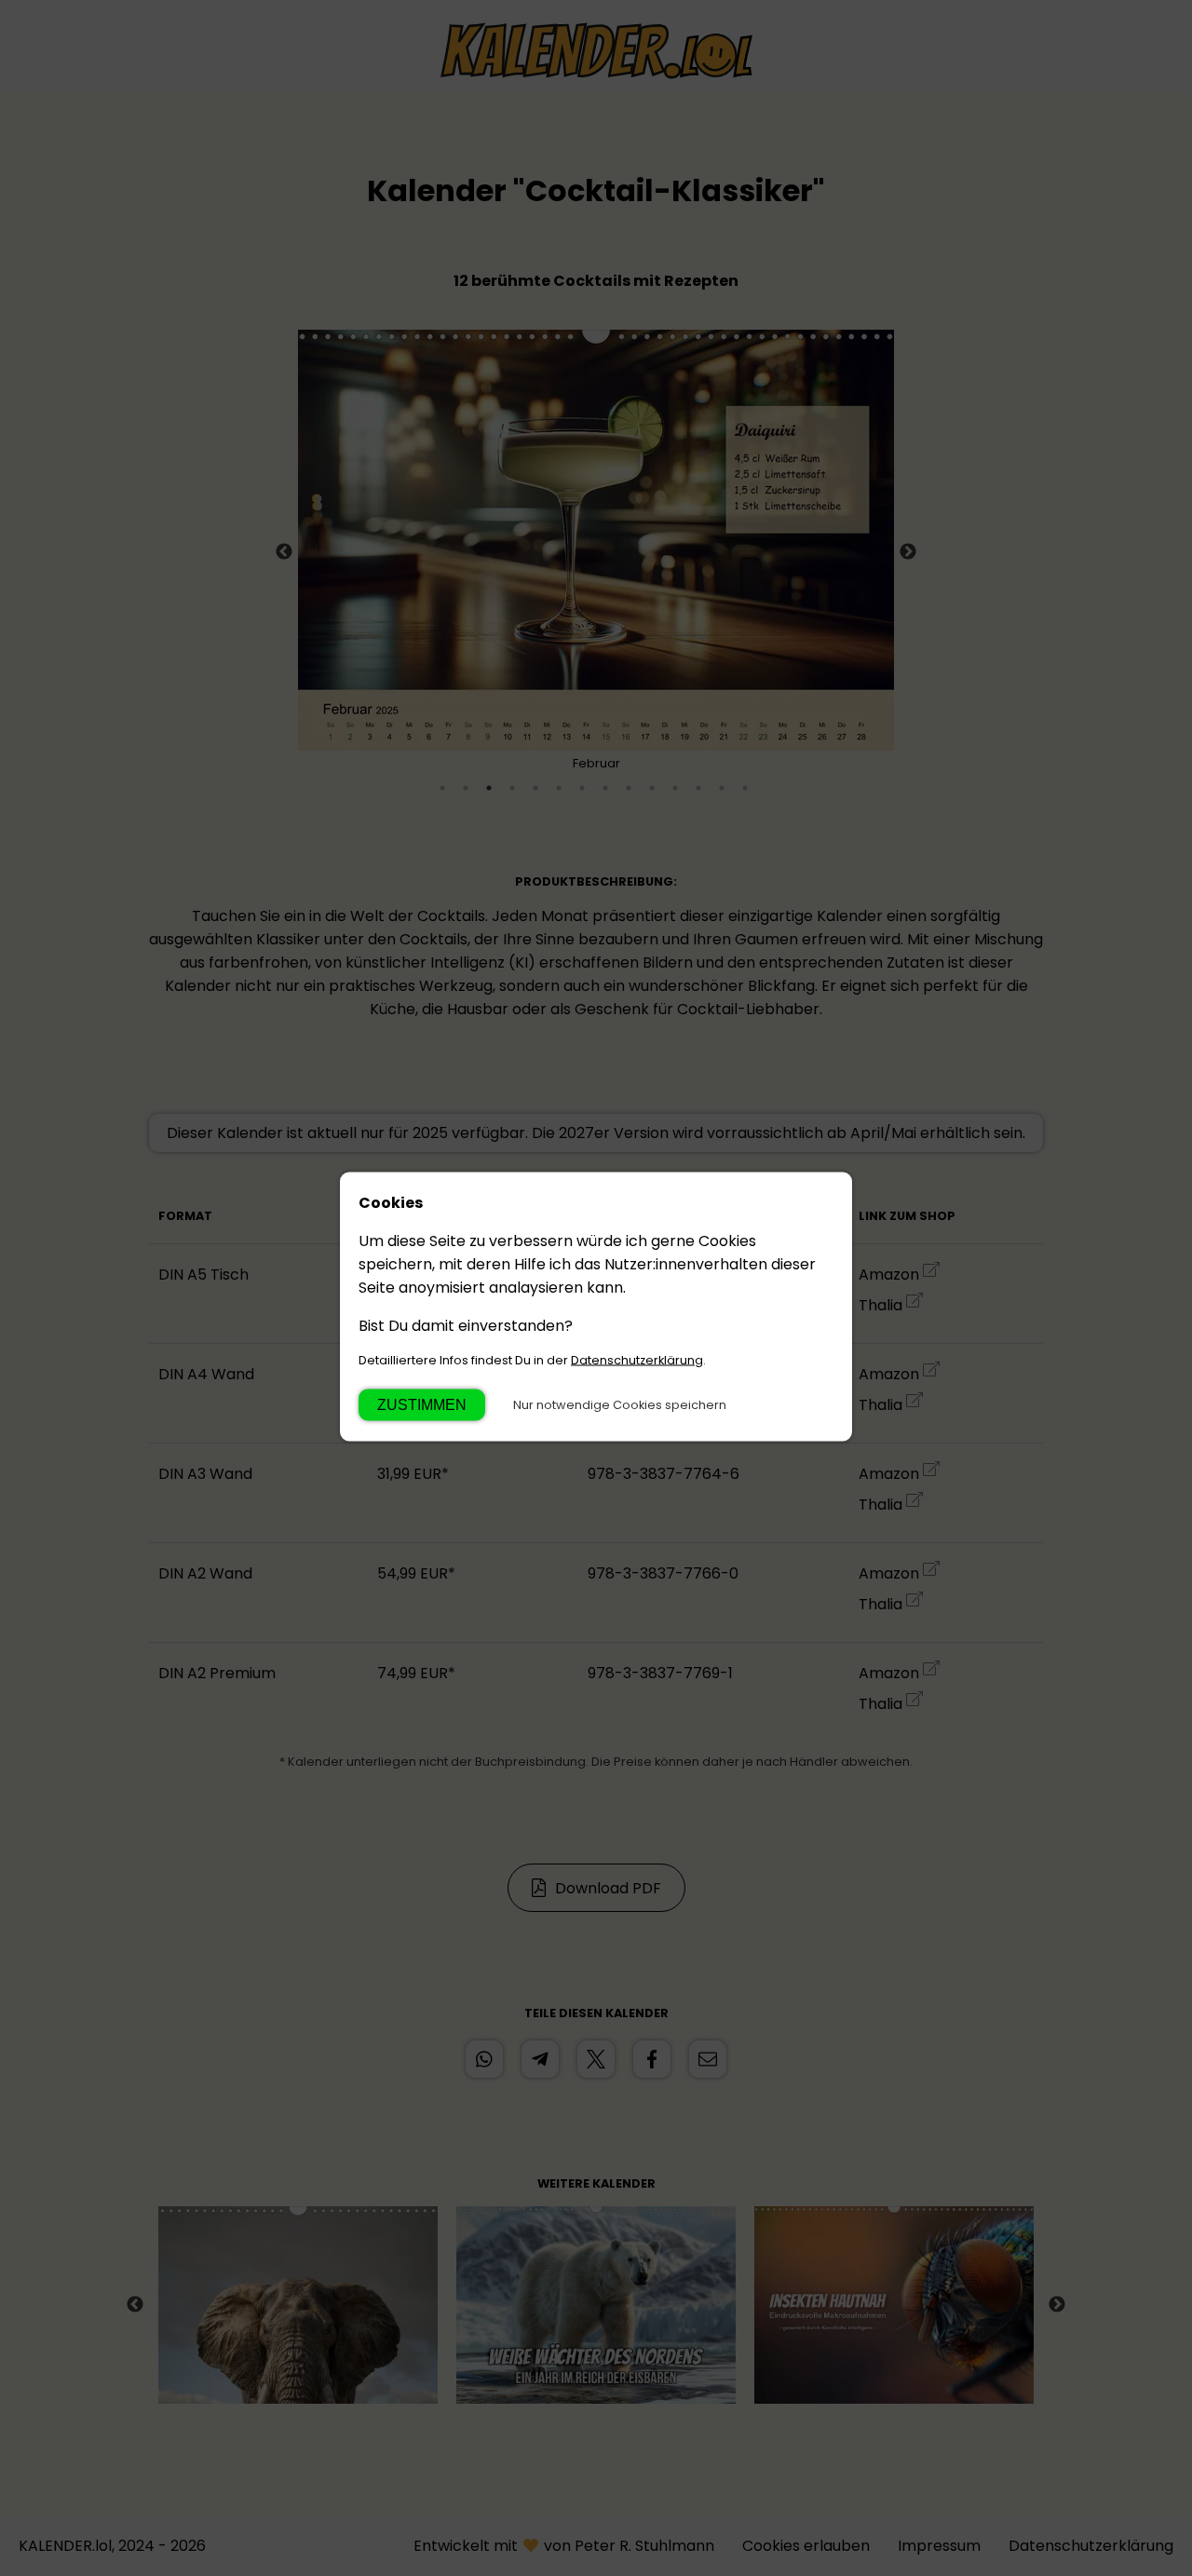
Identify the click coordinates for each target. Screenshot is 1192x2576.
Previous (284, 552)
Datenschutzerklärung (637, 1360)
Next (908, 552)
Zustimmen (422, 1405)
